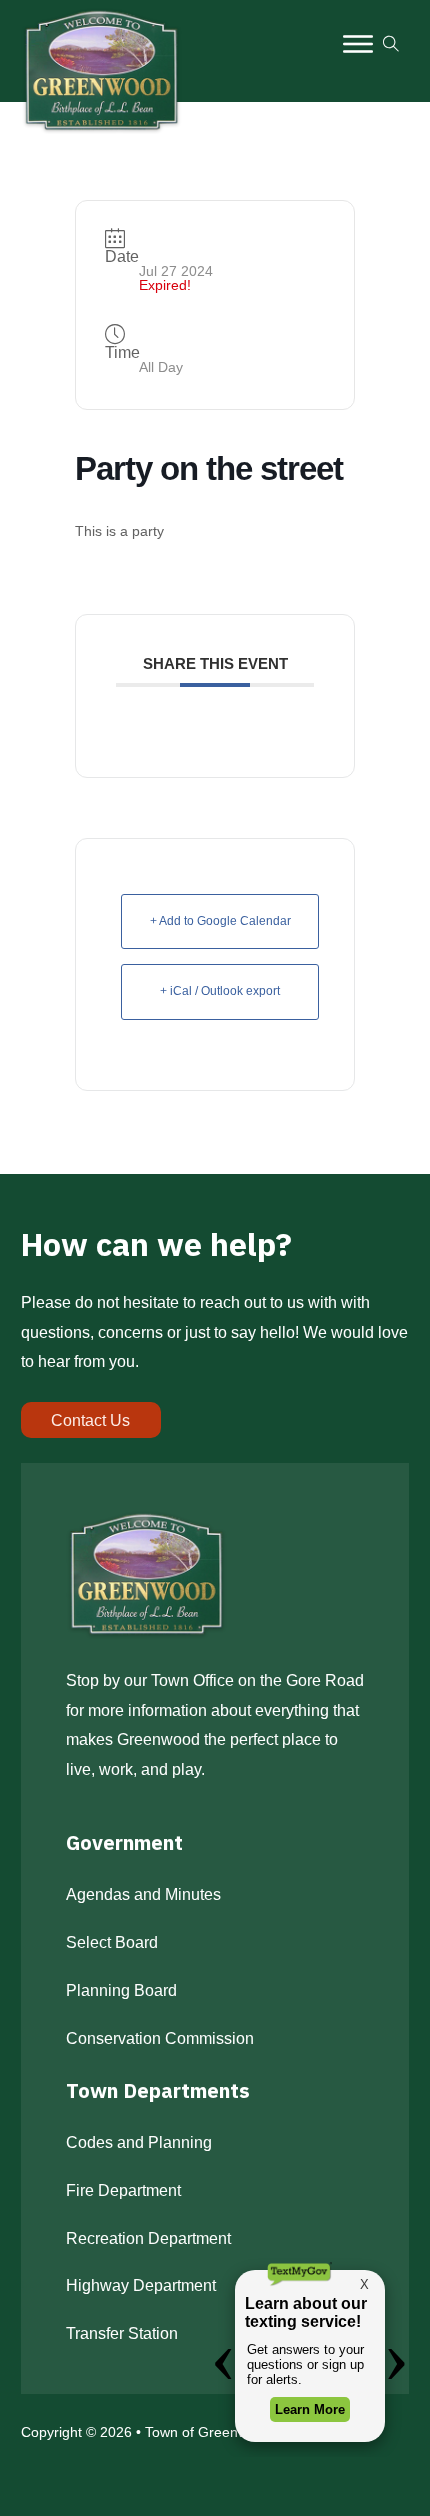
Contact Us (90, 1420)
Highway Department (141, 2285)
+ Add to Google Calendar (220, 921)
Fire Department (123, 2190)
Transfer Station (122, 2333)
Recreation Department (148, 2238)
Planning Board (121, 1990)
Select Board (112, 1942)
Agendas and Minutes (143, 1894)
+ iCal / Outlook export (220, 991)
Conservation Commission (160, 2038)
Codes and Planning (139, 2142)
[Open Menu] (358, 44)
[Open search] (391, 44)
